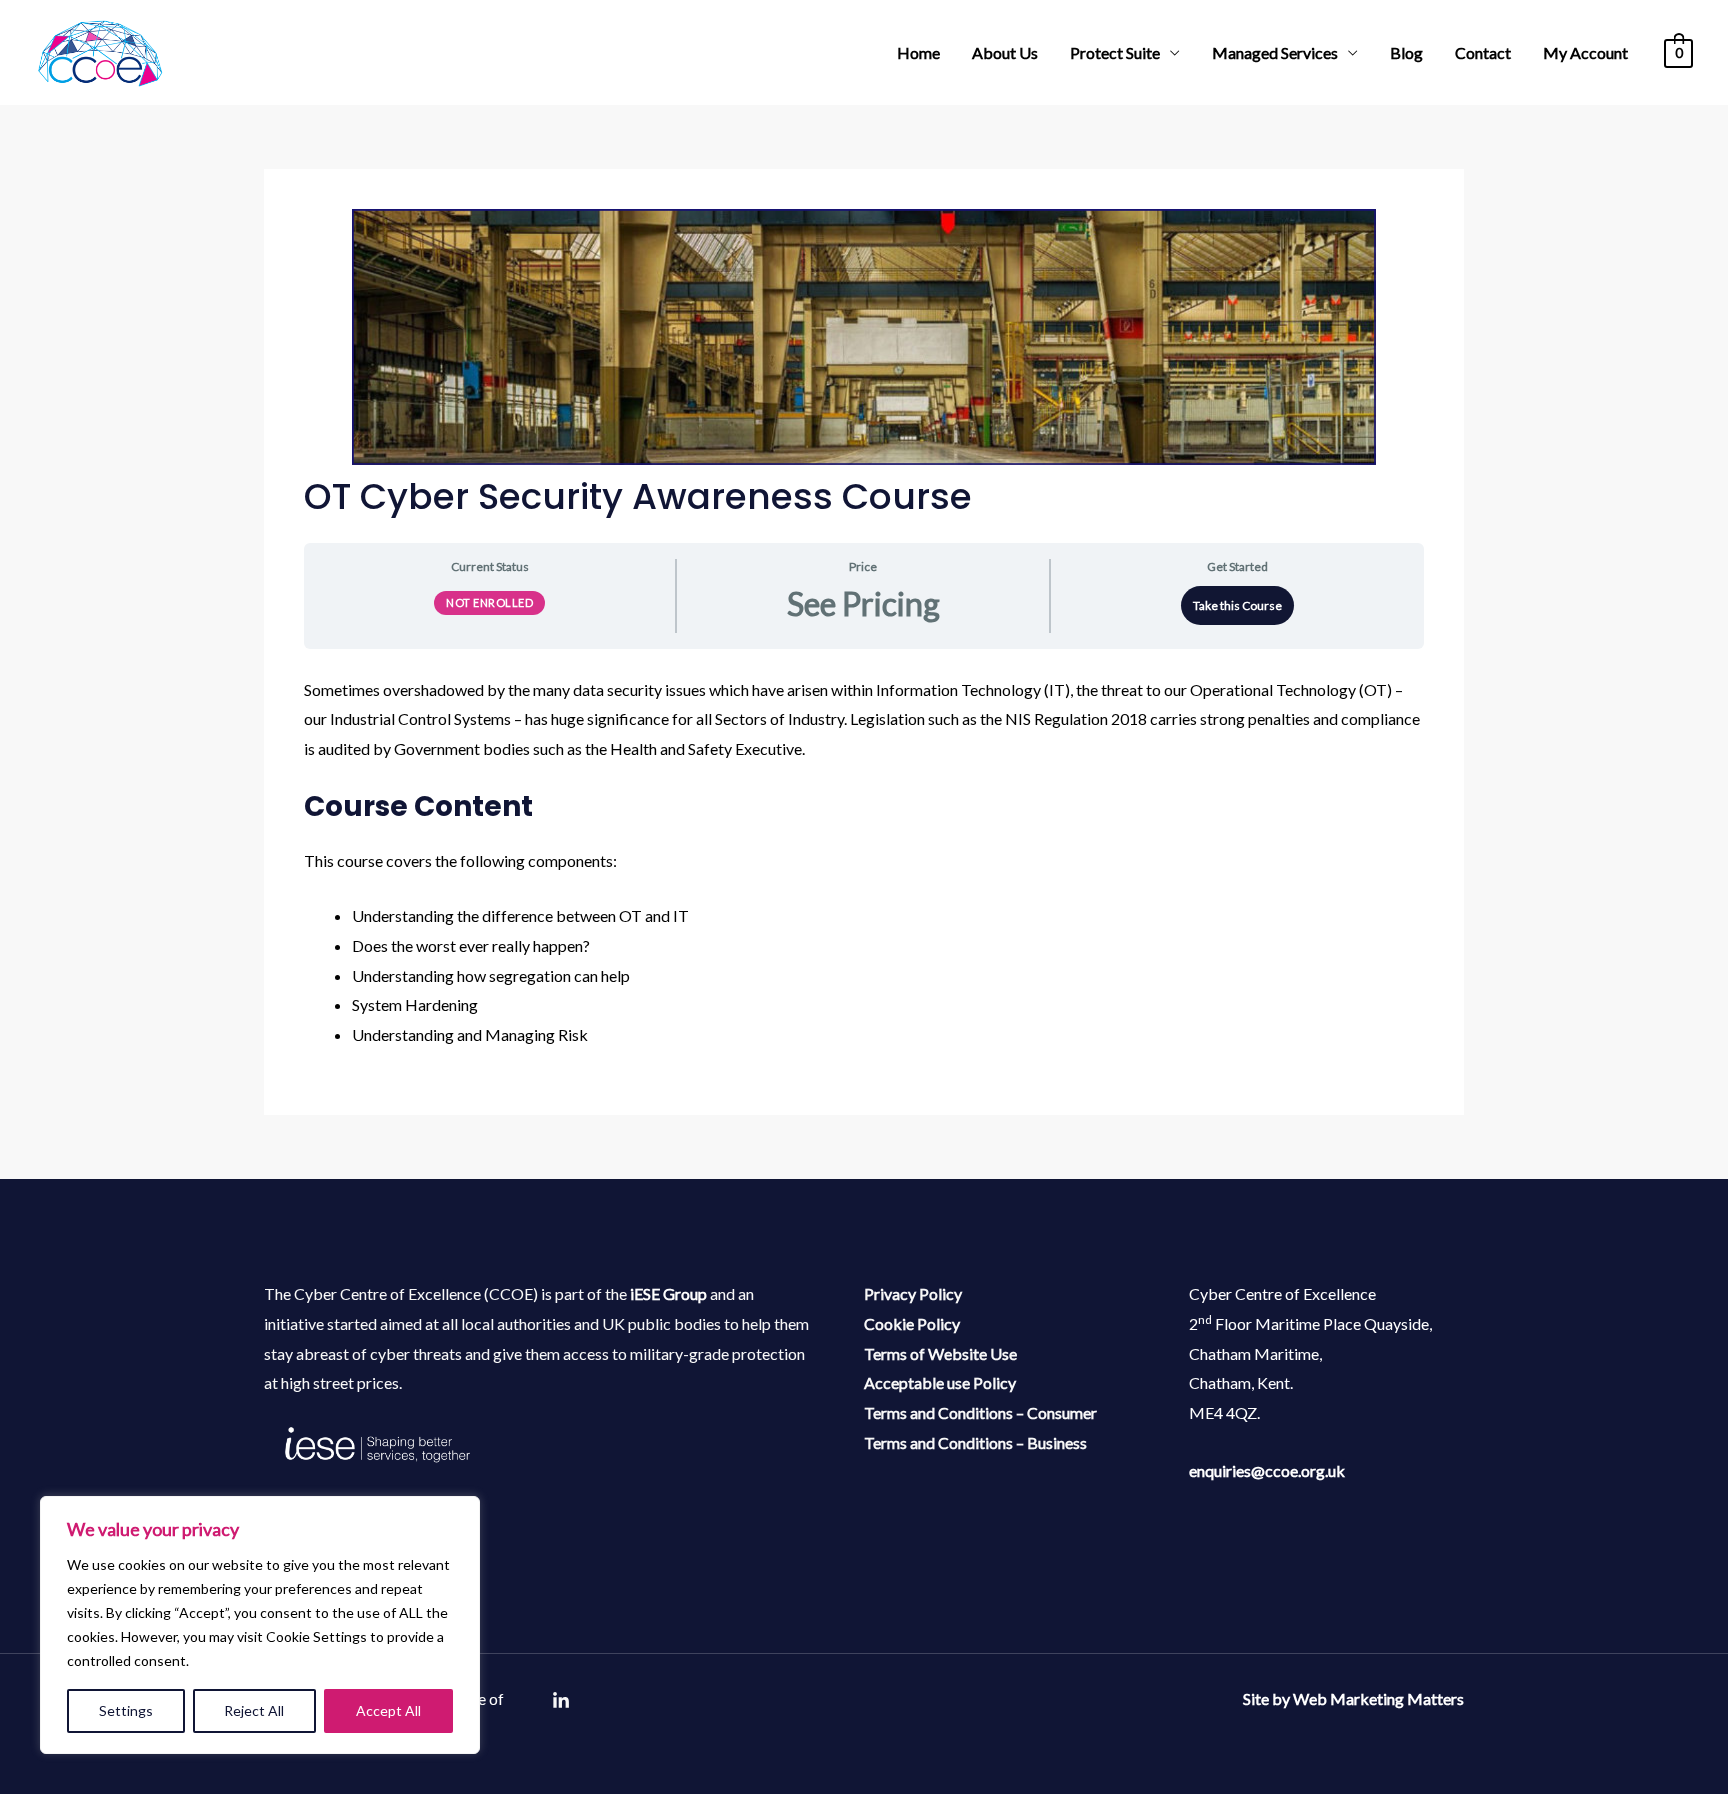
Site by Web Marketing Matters (1353, 1698)
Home (918, 52)
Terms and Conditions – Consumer (980, 1412)
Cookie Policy (912, 1323)
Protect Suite (1115, 52)
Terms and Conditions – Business (975, 1442)
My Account (1585, 52)
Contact (1483, 52)
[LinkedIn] (561, 1701)
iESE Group (668, 1293)
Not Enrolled (489, 602)
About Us (1005, 52)
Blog (1406, 52)
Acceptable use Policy (940, 1382)
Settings (126, 1710)
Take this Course (1237, 605)
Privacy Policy (913, 1293)
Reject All (254, 1710)
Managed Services (1275, 52)
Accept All (388, 1710)
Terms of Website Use (940, 1353)
